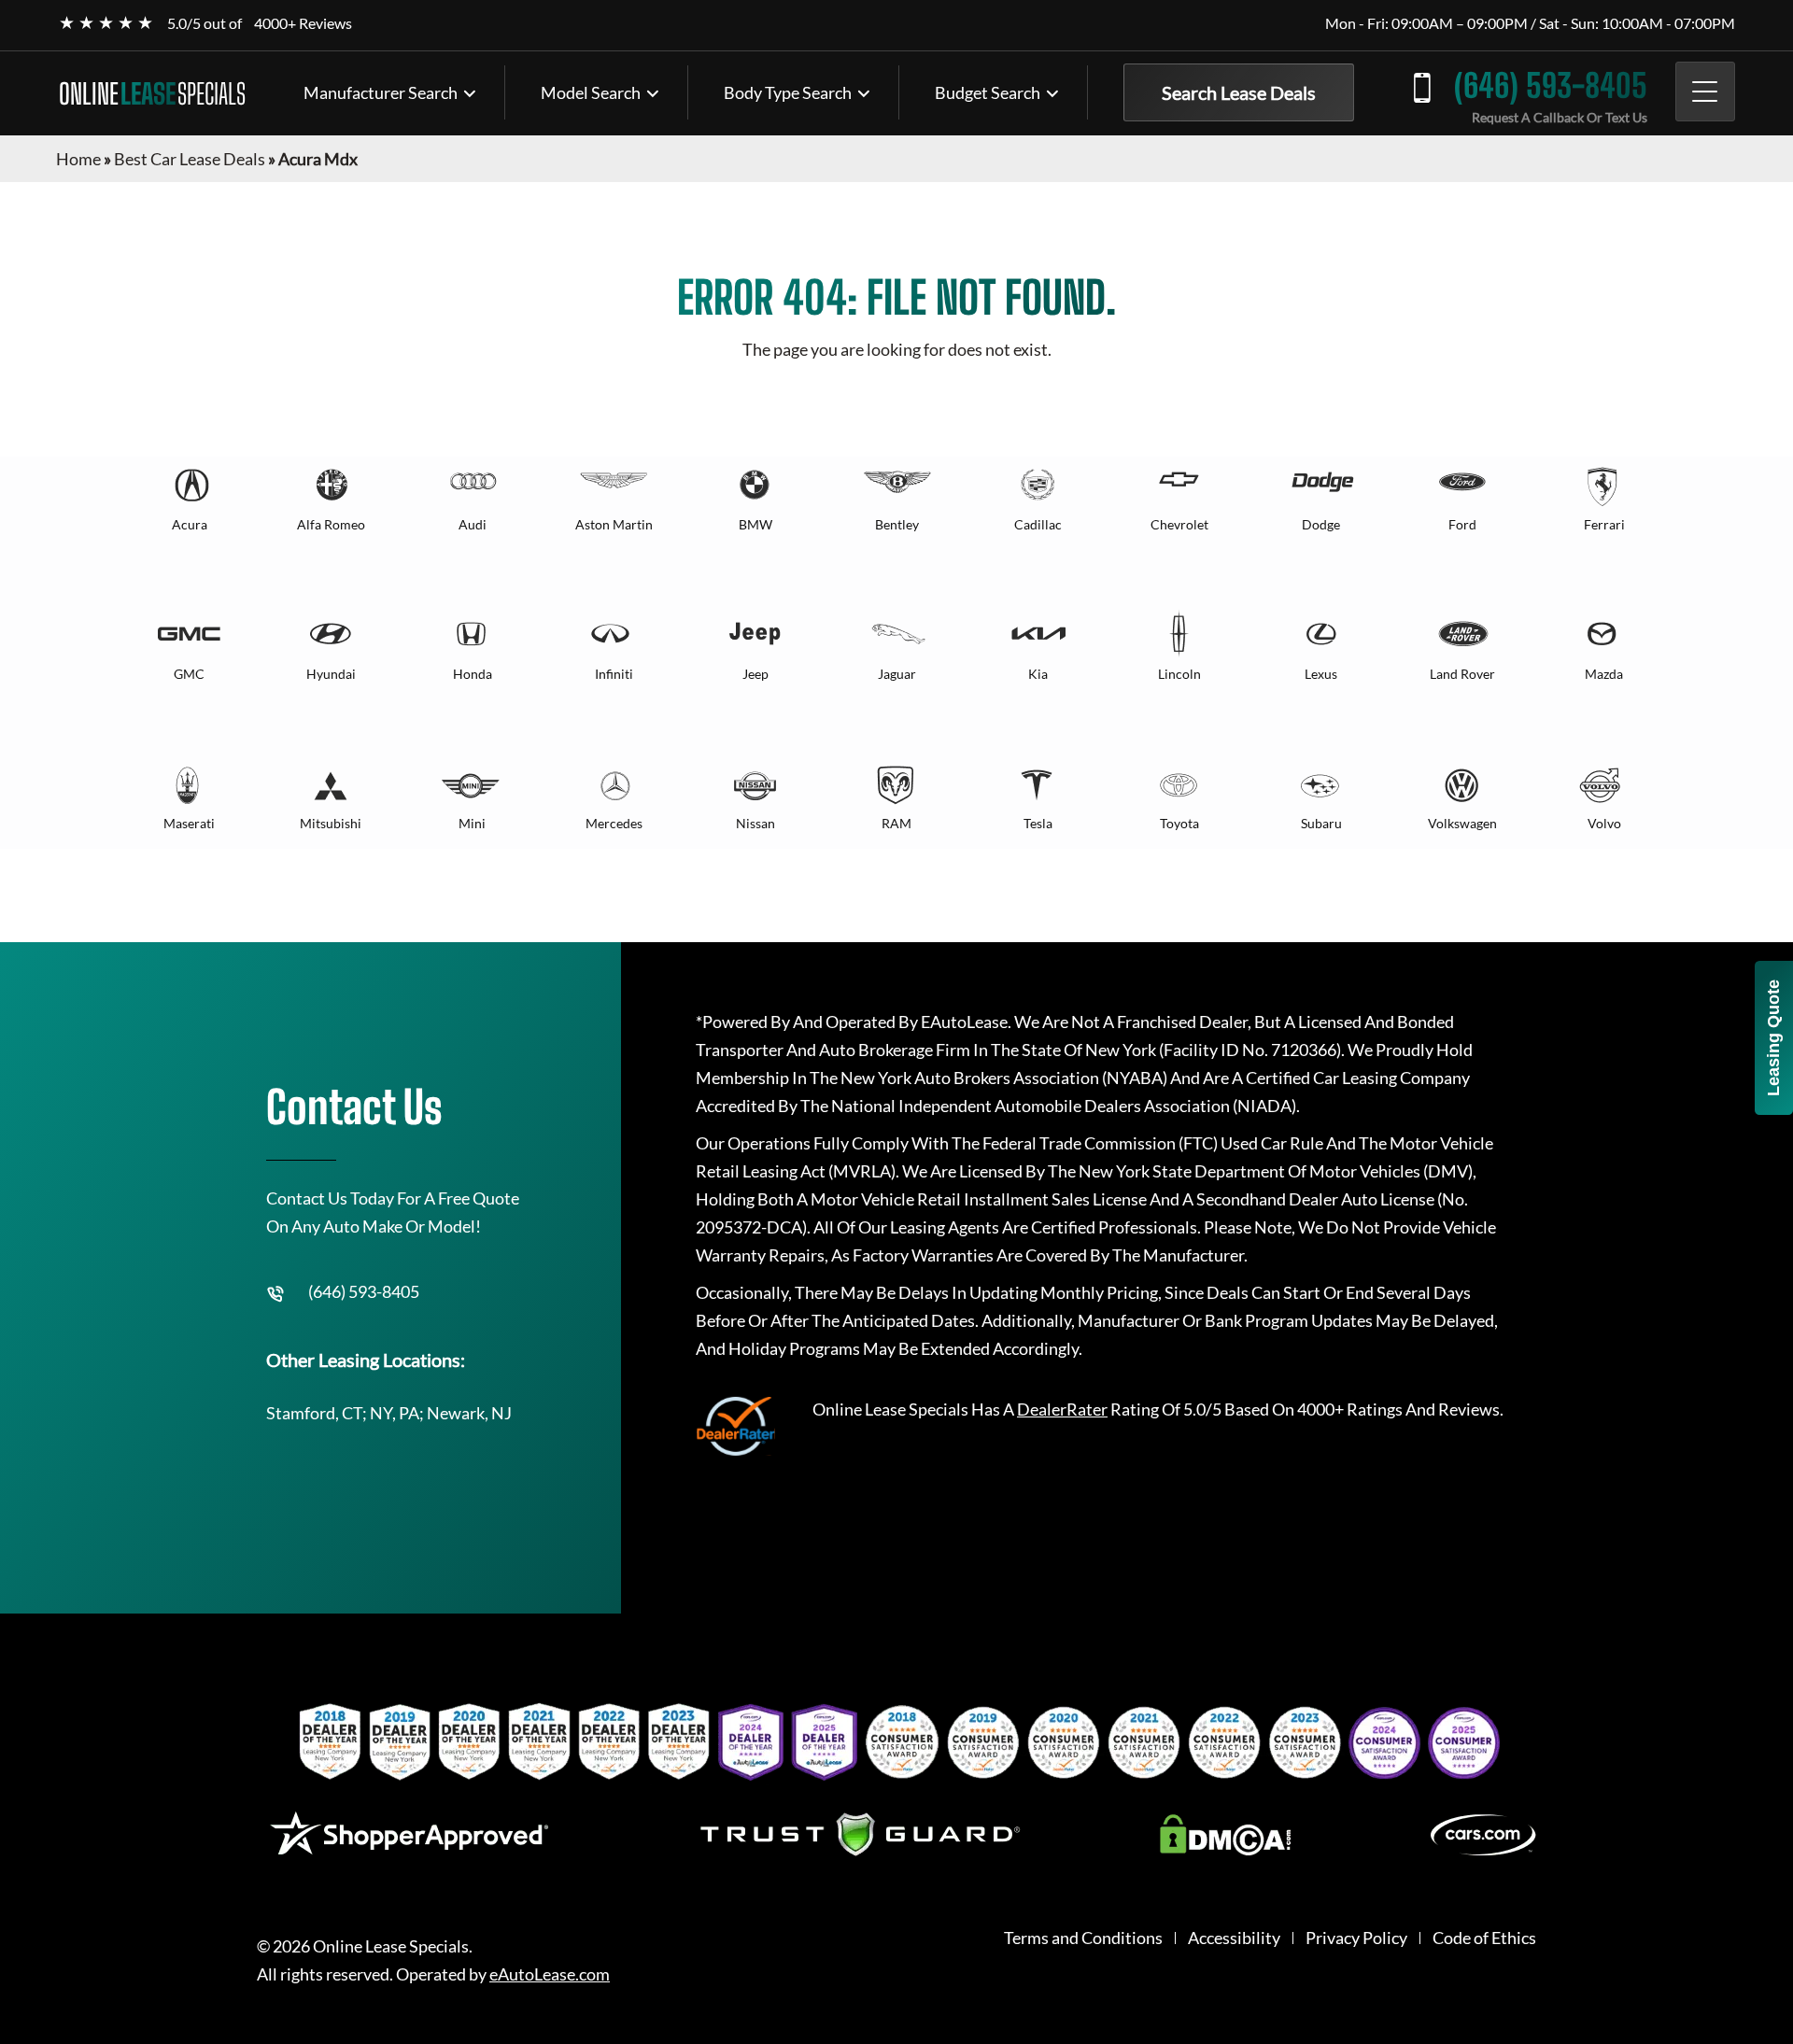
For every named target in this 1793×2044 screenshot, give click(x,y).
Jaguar (897, 674)
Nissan (755, 823)
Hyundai (331, 674)
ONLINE (152, 93)
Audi (473, 524)
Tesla (1038, 823)
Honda (473, 674)
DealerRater (1062, 1409)
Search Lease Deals (1239, 92)
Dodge (1321, 524)
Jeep (755, 674)
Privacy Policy (1356, 1938)
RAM (896, 823)
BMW (755, 524)
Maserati (189, 823)
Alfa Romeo (331, 524)
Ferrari (1604, 524)
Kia (1038, 674)
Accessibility (1234, 1938)
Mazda (1604, 674)
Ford (1462, 524)
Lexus (1321, 674)
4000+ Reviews (303, 23)
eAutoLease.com (550, 1974)
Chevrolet (1179, 524)
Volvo (1604, 823)
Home (78, 159)
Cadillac (1038, 524)
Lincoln (1179, 674)
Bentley (897, 524)
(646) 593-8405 (1551, 85)
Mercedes (614, 823)
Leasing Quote (1773, 1038)
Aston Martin (614, 524)
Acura (190, 524)
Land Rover (1462, 674)
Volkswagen (1462, 823)
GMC (189, 674)
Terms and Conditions (1083, 1938)
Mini (472, 823)
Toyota (1179, 823)
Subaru (1321, 823)
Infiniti (614, 674)
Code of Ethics (1484, 1938)
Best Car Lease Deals (190, 159)
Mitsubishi (331, 823)
